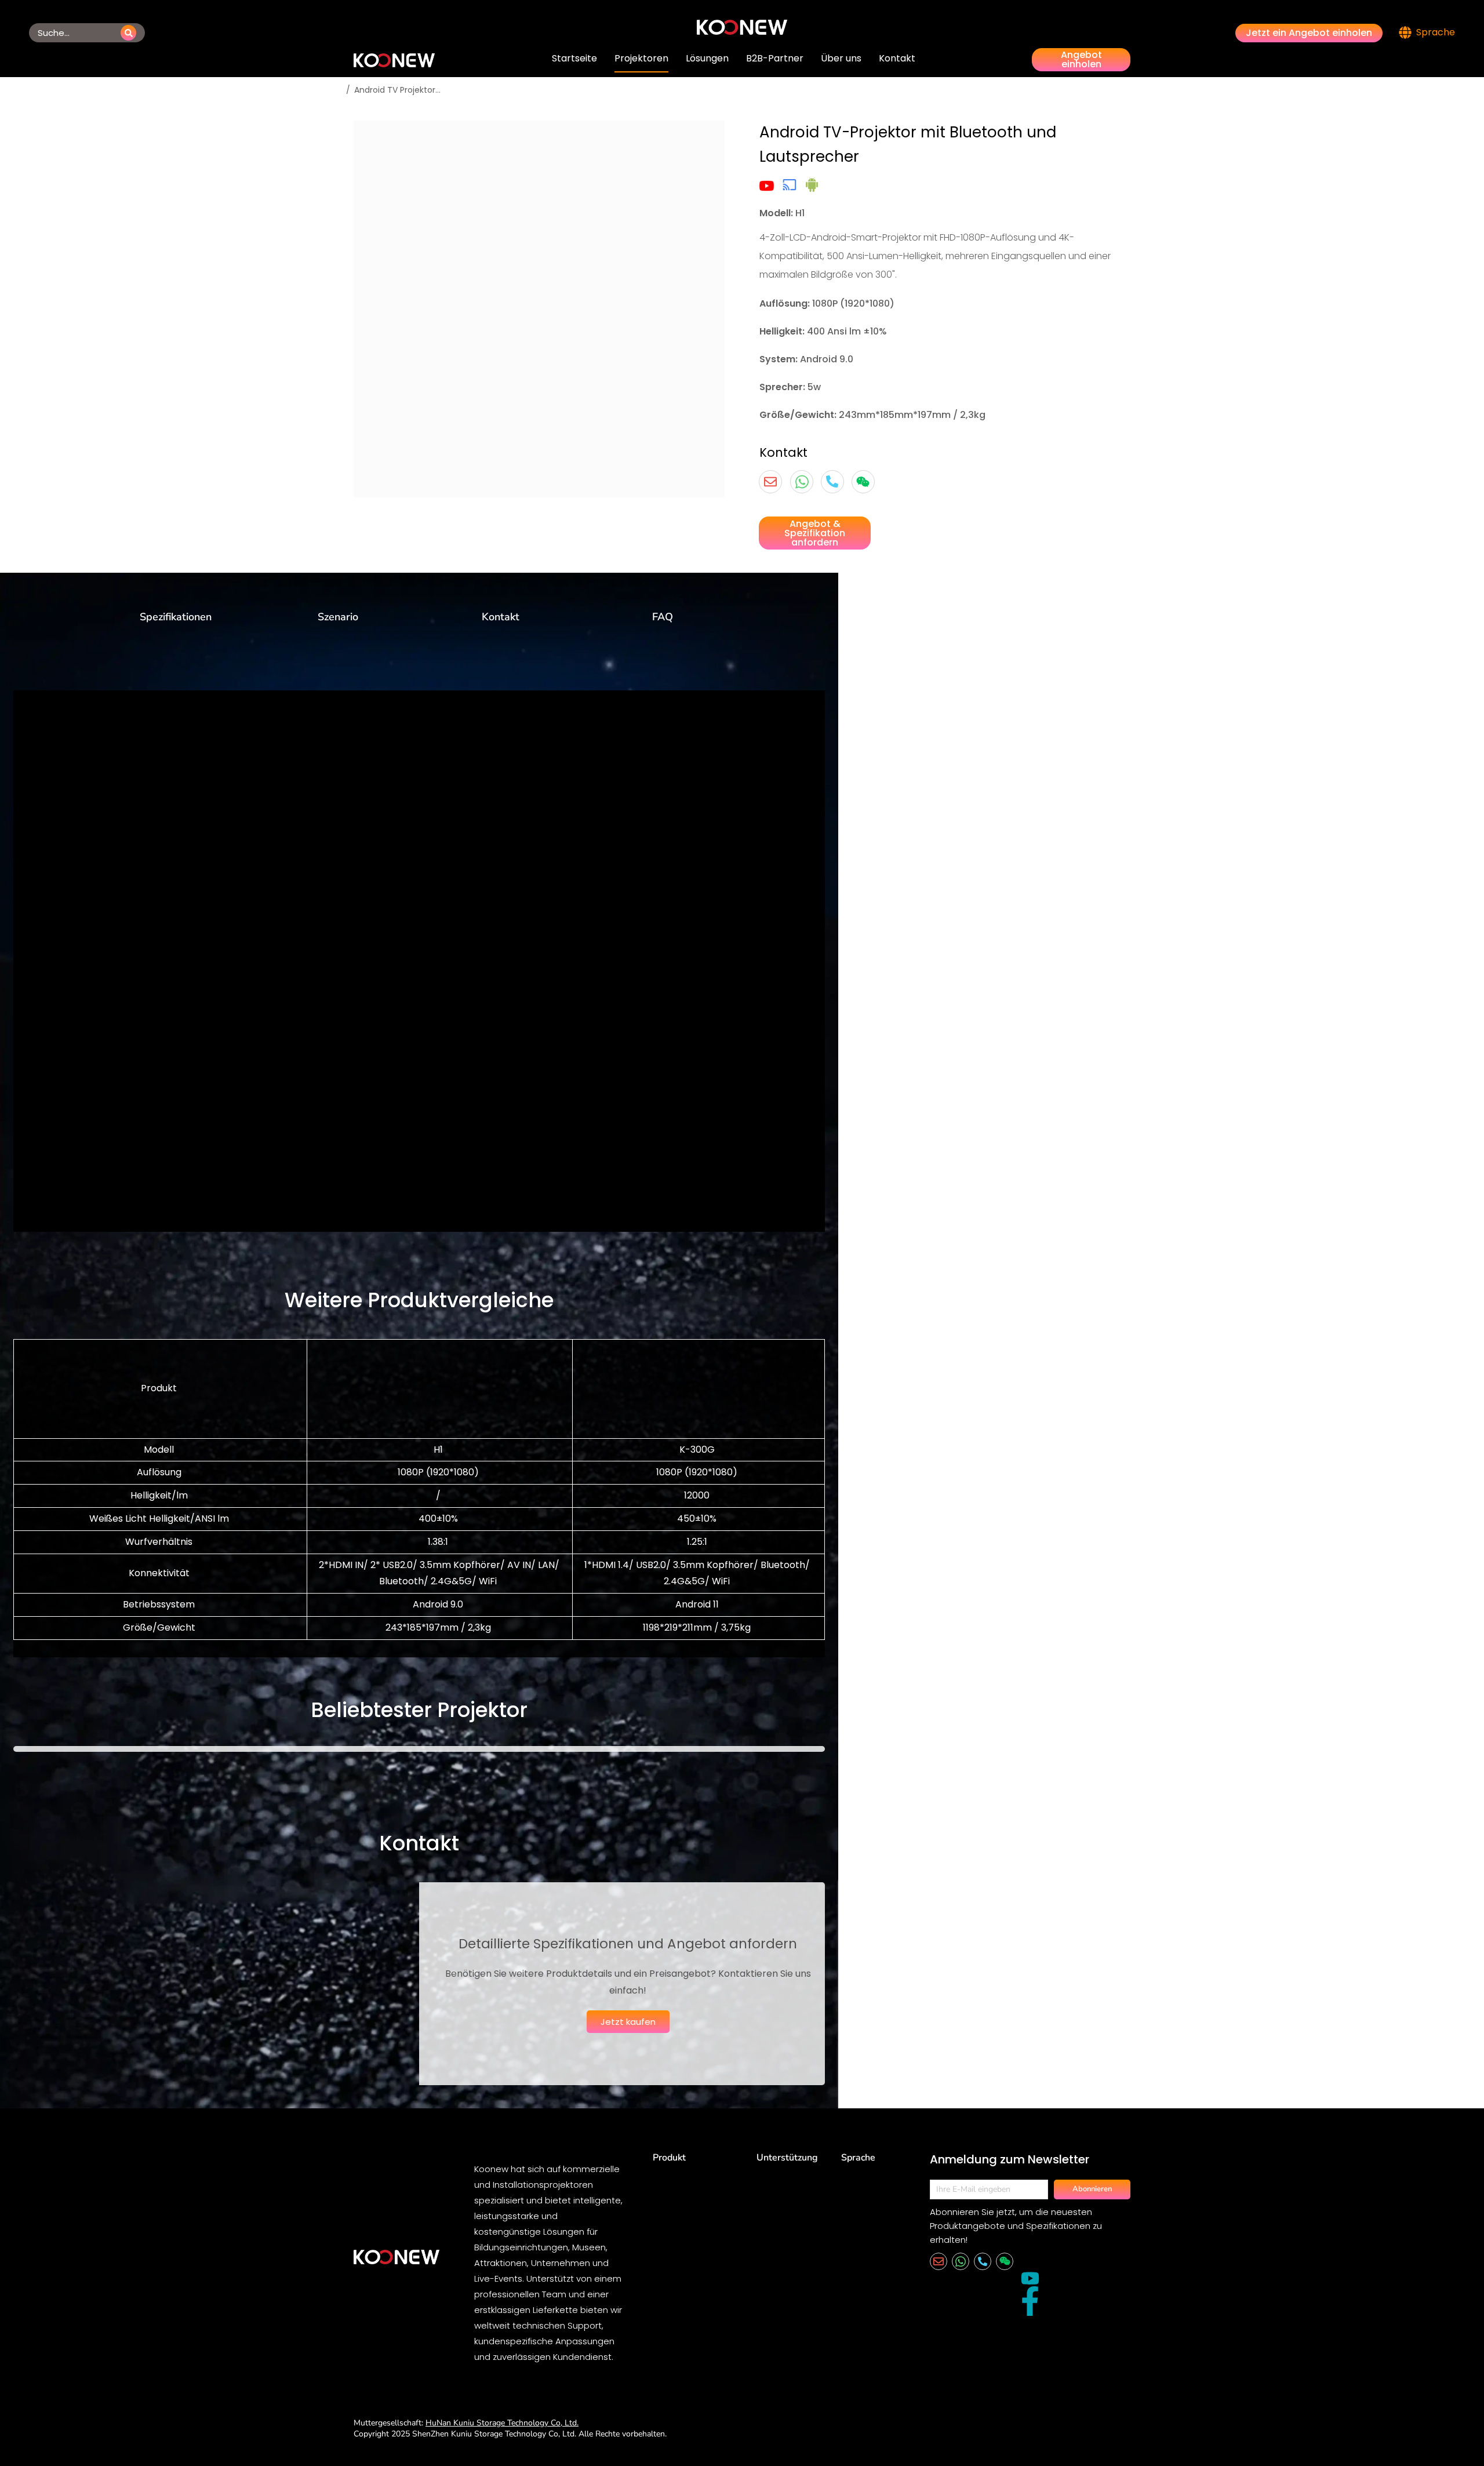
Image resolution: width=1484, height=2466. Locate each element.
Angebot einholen (1081, 59)
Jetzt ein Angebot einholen (1309, 33)
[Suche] (128, 33)
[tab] (176, 617)
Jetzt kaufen (628, 2022)
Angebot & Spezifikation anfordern (815, 533)
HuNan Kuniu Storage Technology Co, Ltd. (502, 2423)
